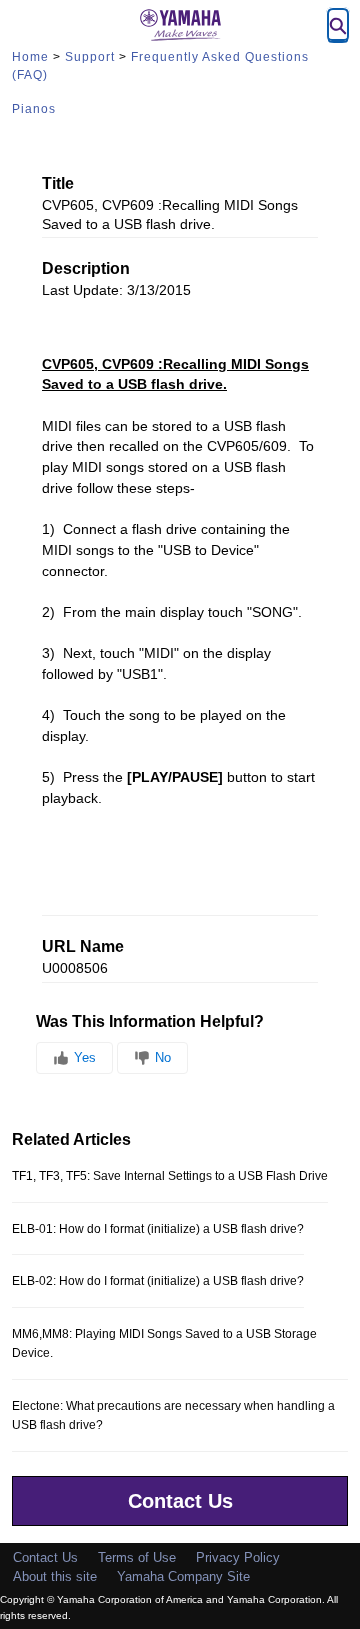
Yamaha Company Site (183, 1576)
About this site (55, 1576)
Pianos (34, 109)
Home (30, 57)
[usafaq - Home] (180, 25)
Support (90, 57)
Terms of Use (137, 1557)
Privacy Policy (238, 1557)
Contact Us (180, 1501)
